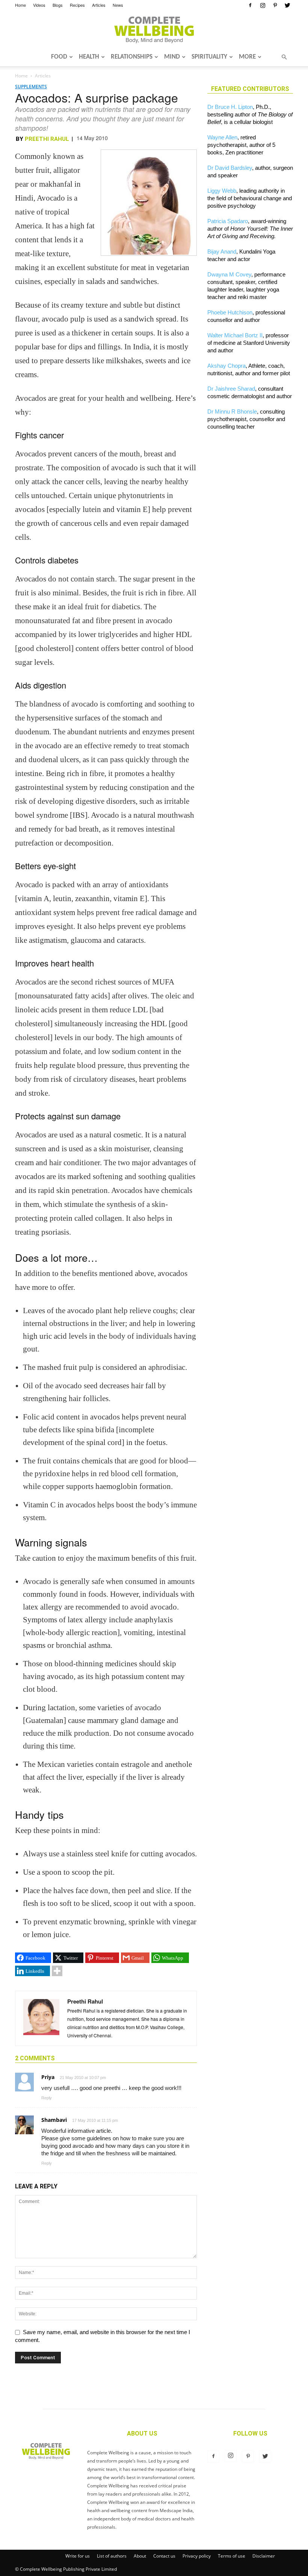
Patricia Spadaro (228, 221)
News (118, 5)
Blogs (58, 5)
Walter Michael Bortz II (235, 335)
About (140, 2556)
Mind (172, 57)
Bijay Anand (222, 251)
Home (20, 5)
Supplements (31, 87)
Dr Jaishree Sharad (231, 389)
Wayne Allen (222, 137)
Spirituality (209, 57)
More (247, 57)
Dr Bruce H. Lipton (230, 107)
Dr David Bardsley (230, 168)
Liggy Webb (222, 191)
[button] (284, 57)
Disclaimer (264, 2556)
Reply (47, 2098)
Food (59, 57)
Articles (99, 5)
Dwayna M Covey (229, 274)
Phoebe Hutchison (230, 312)
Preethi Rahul (47, 139)
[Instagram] (263, 5)
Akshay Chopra (226, 366)
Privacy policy (197, 2556)
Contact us (164, 2556)
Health (89, 57)
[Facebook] (250, 5)
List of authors (112, 2556)
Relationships (132, 57)
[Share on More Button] (57, 1971)
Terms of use (232, 2556)
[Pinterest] (275, 5)
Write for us (78, 2556)
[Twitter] (287, 5)
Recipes (77, 5)
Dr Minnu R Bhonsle (232, 411)
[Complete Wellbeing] (154, 30)
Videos (39, 5)
